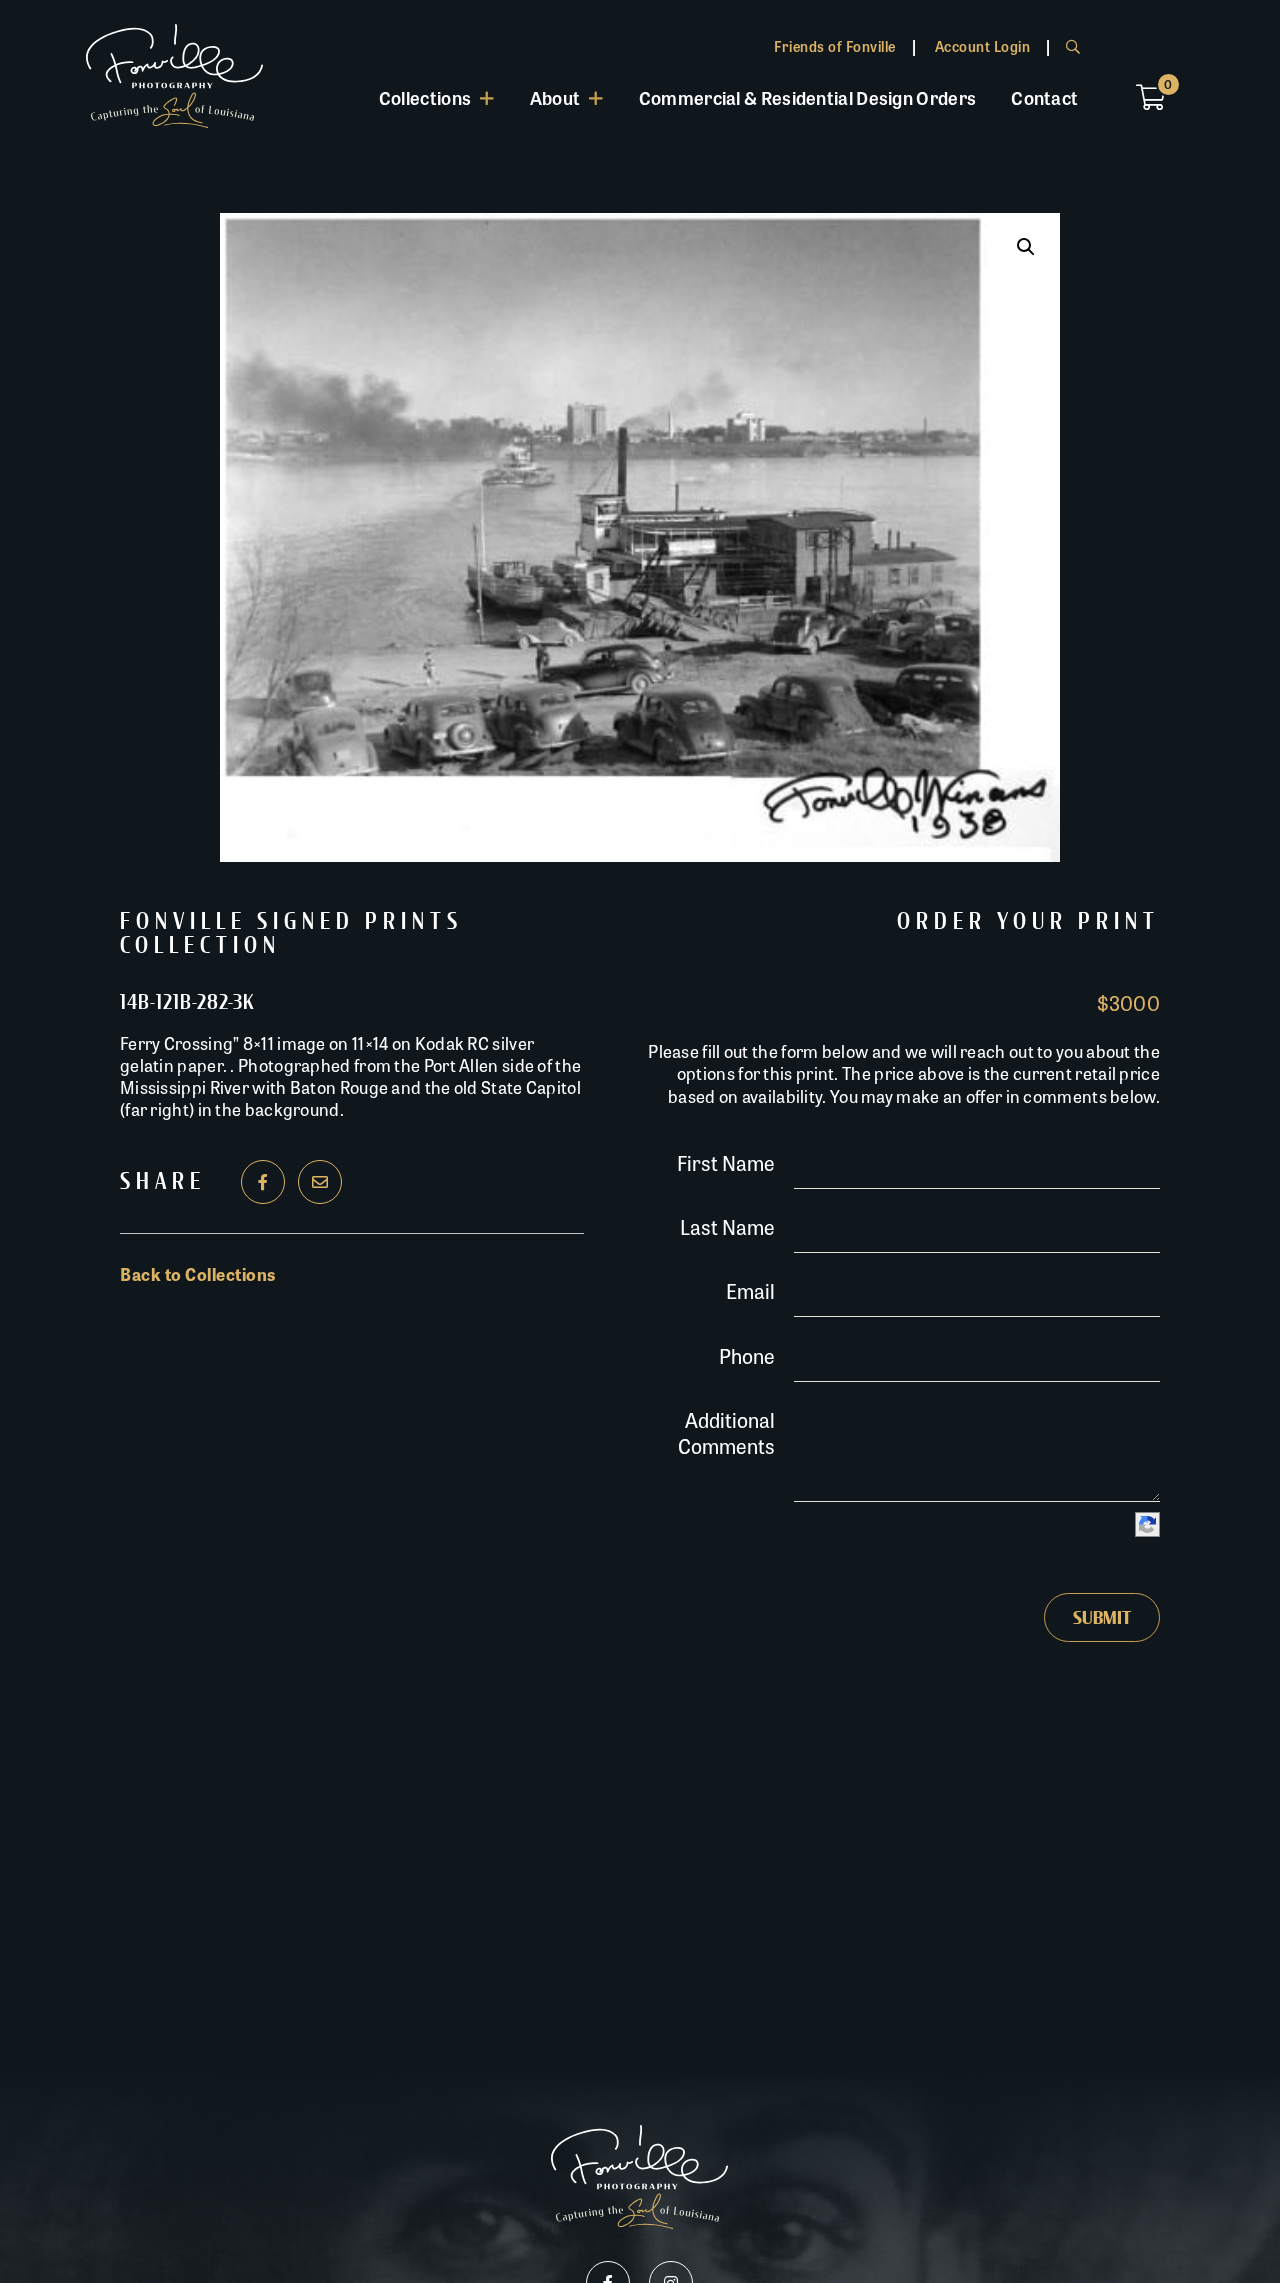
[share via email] (320, 1182)
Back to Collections (198, 1274)
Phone (747, 1355)
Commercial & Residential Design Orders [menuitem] (807, 97)
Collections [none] (425, 97)
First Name (726, 1162)
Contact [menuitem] (1044, 97)
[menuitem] (436, 97)
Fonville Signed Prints (291, 922)
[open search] (1073, 46)
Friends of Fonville (835, 46)
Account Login (983, 46)
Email (750, 1290)
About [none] (555, 97)
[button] (1026, 247)
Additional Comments (726, 1432)
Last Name (727, 1226)
